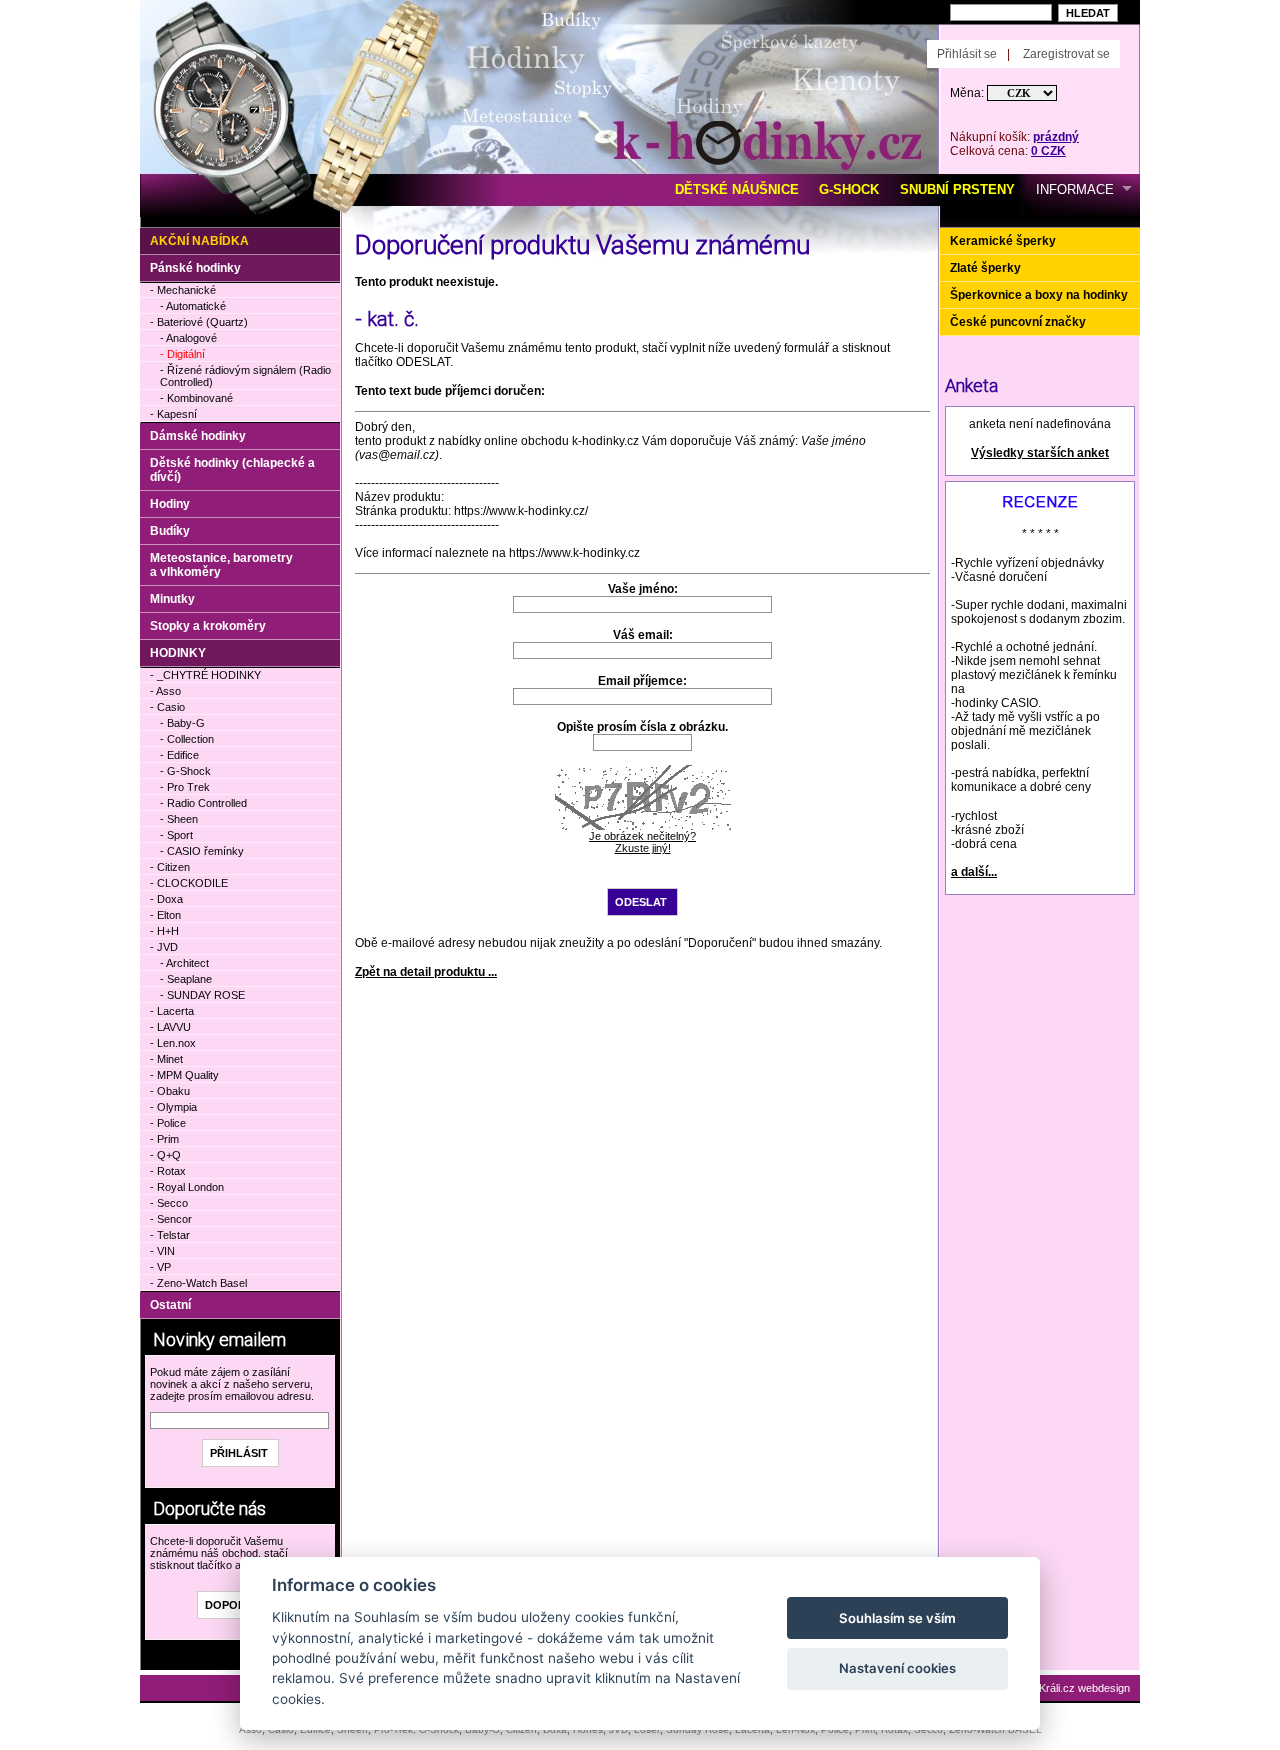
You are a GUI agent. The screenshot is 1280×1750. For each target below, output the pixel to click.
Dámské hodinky (198, 436)
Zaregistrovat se (1066, 54)
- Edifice (179, 755)
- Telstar (170, 1235)
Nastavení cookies (897, 1668)
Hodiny (170, 504)
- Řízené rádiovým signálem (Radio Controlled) (245, 376)
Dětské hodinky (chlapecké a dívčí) (232, 470)
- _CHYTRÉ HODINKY (205, 675)
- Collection (187, 739)
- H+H (164, 931)
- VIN (162, 1251)
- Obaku (170, 1091)
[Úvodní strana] (367, 31)
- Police (168, 1123)
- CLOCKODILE (189, 883)
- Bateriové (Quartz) (199, 322)
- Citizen (170, 867)
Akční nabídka (199, 241)
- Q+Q (165, 1155)
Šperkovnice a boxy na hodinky (1039, 295)
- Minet (166, 1059)
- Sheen (179, 819)
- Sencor (171, 1219)
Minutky (172, 599)
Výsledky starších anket (1040, 453)
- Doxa (166, 899)
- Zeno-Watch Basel (198, 1283)
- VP (160, 1267)
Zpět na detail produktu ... (426, 972)
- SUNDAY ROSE (202, 995)
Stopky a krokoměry (208, 626)
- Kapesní (173, 414)
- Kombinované (196, 398)
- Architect (184, 963)
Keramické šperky (1003, 241)
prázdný (1056, 137)
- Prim (164, 1139)
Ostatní (170, 1305)
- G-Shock (185, 771)
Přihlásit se (967, 54)
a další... (974, 872)
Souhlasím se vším (897, 1618)
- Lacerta (172, 1011)
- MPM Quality (184, 1075)
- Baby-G (182, 723)
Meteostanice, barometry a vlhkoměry (221, 565)
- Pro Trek (185, 787)
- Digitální (182, 354)
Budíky (170, 531)
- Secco (169, 1203)
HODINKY (178, 653)
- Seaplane (186, 979)
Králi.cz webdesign (1084, 1688)
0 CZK (1048, 151)
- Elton (165, 915)
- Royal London (187, 1187)
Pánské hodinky (195, 268)
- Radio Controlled (203, 803)
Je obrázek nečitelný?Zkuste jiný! (642, 842)
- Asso (165, 691)
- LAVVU (170, 1027)
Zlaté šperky (985, 268)
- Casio (167, 707)
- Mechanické (183, 290)
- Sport (176, 835)
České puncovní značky (1018, 322)
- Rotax (168, 1171)
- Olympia (173, 1107)
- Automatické (193, 306)
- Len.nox (173, 1043)
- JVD (164, 947)
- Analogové (188, 338)
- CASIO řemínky (202, 851)
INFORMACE (1075, 189)
